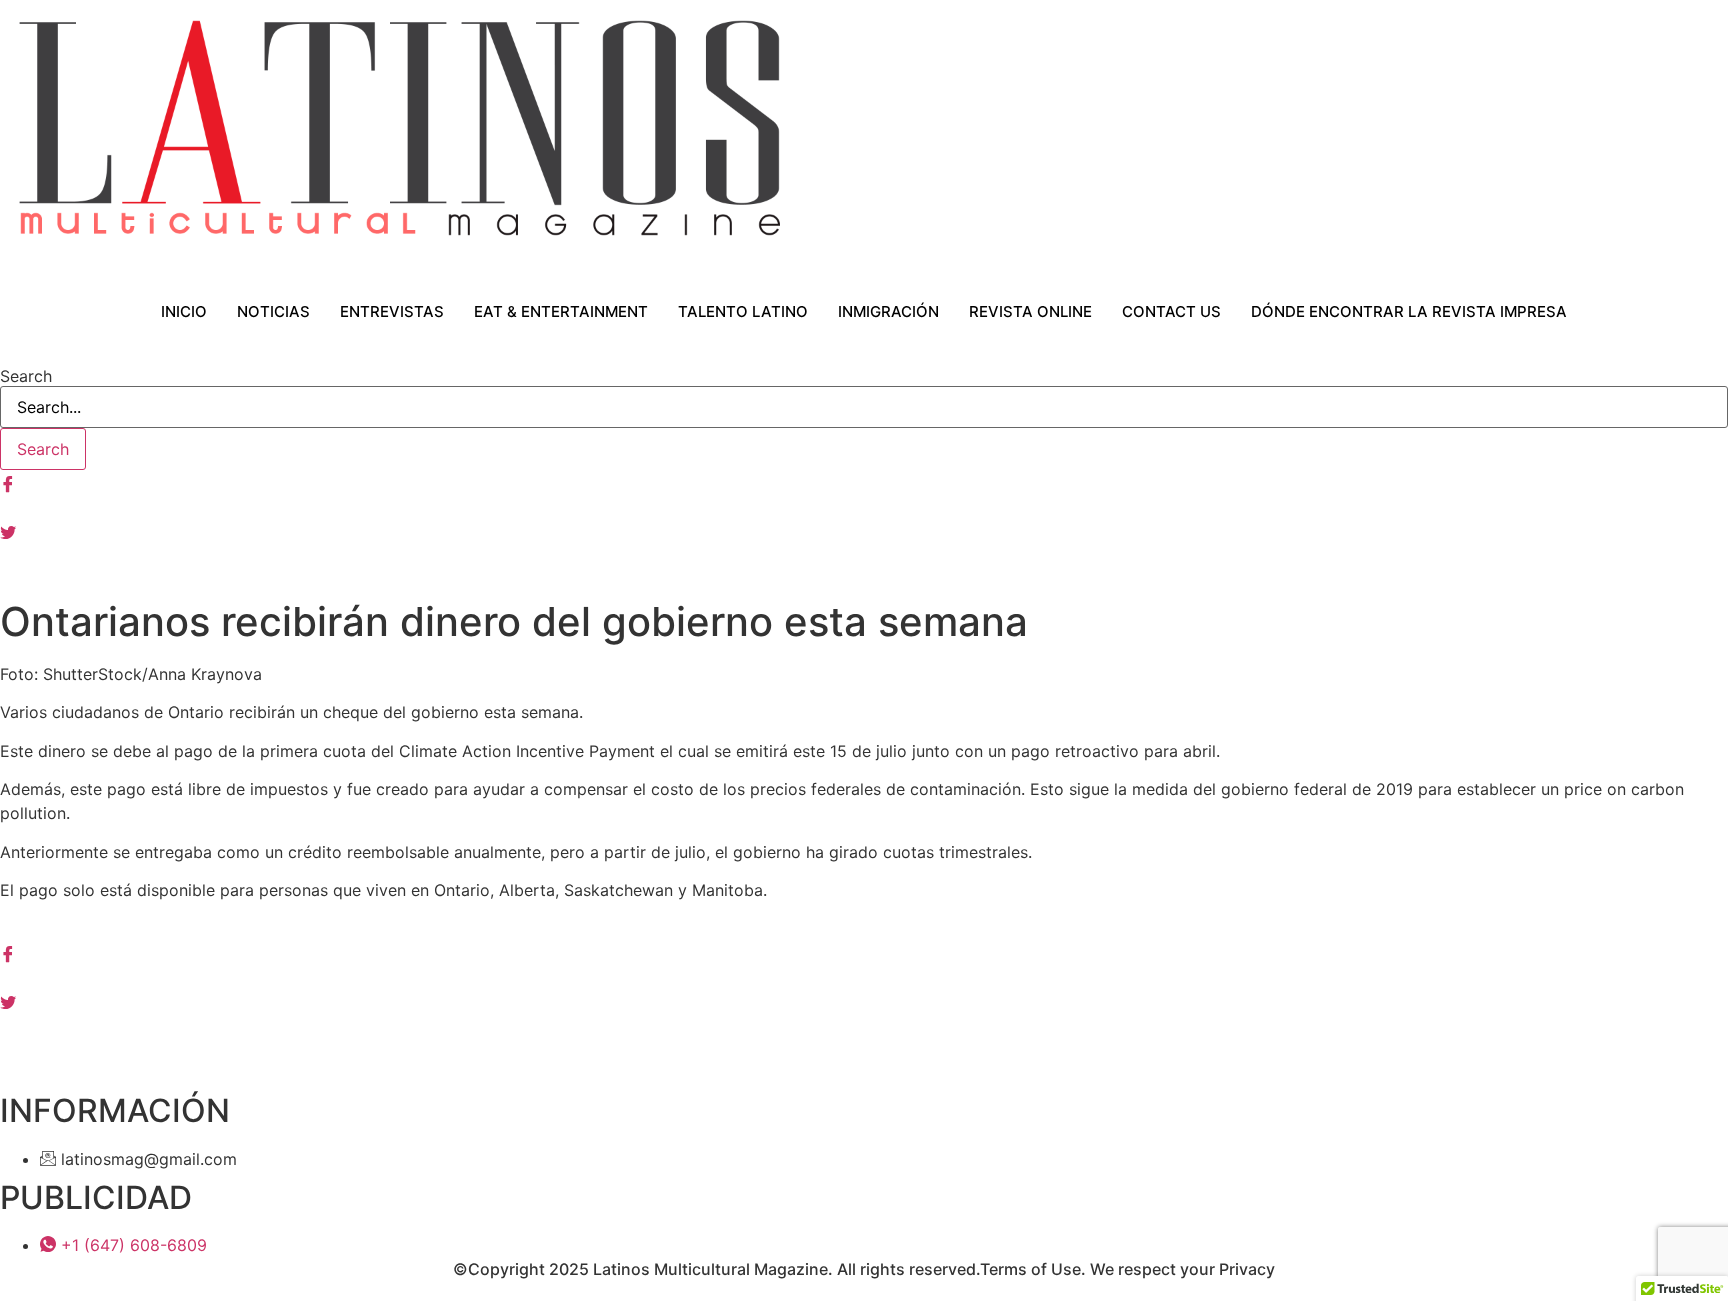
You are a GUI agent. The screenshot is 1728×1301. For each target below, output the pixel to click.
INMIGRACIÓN (888, 311)
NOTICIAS (273, 311)
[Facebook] (864, 482)
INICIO (184, 311)
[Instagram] (864, 506)
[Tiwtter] (864, 530)
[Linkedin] (864, 1024)
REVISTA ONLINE (1030, 311)
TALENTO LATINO (743, 311)
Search (26, 376)
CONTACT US (1171, 311)
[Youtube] (864, 554)
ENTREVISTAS (392, 311)
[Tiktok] (864, 578)
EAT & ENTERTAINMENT (561, 311)
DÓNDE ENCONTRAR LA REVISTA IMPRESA (1409, 311)
